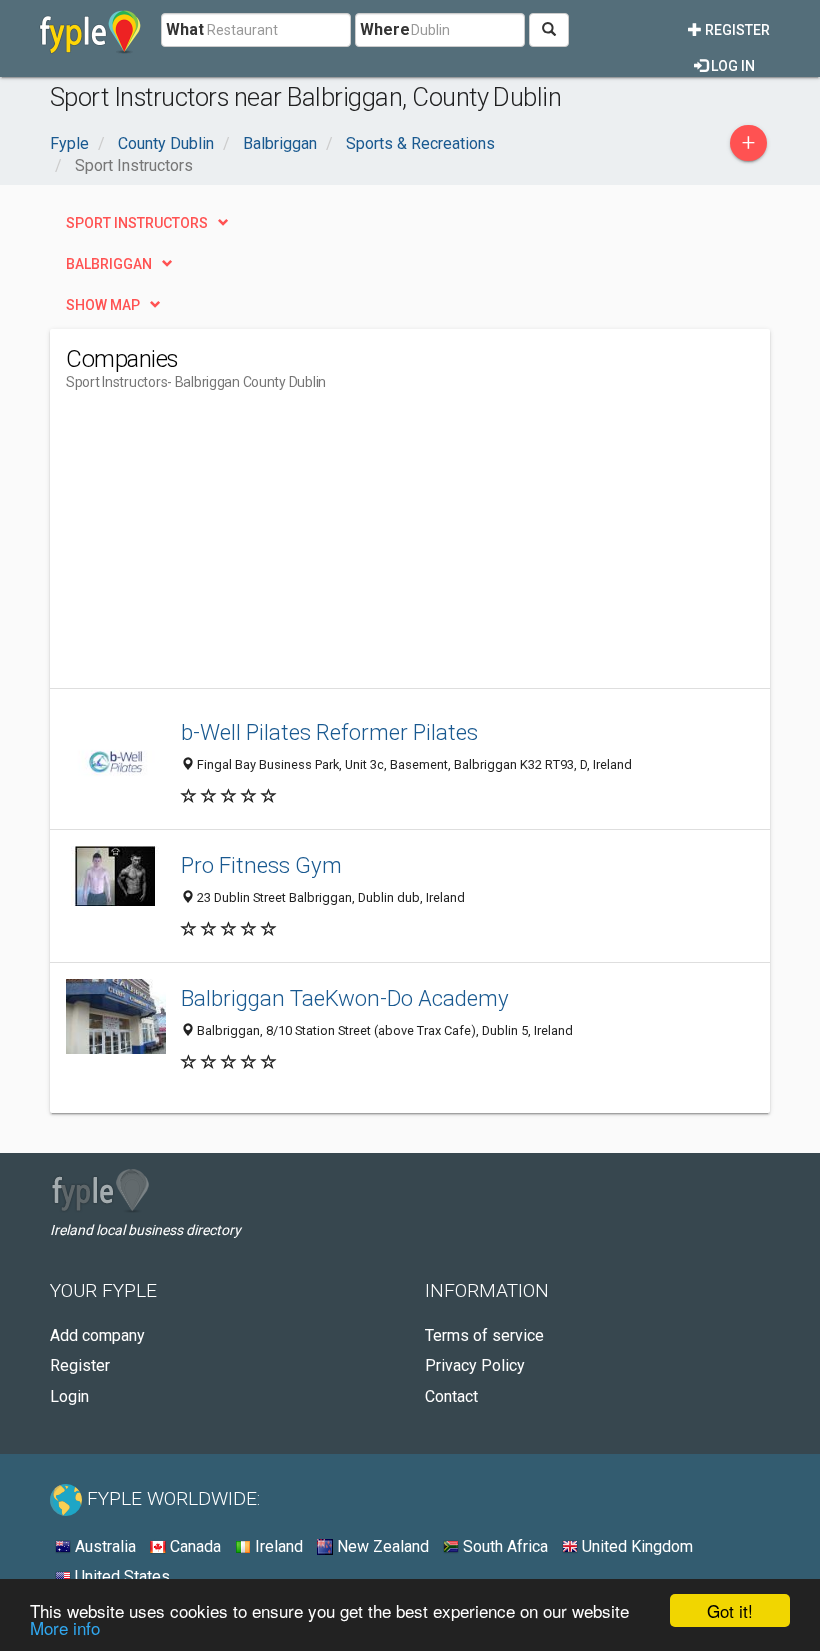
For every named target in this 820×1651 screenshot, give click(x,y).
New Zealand (381, 1546)
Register (736, 30)
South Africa (503, 1546)
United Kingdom (635, 1546)
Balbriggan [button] (109, 264)
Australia (103, 1546)
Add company (97, 1335)
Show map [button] (103, 305)
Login (69, 1396)
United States (120, 1576)
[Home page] (90, 30)
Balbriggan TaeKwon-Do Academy (345, 998)
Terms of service (484, 1335)
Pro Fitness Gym (261, 865)
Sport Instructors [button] (137, 223)
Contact (451, 1396)
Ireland (277, 1546)
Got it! (730, 1610)
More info (65, 1627)
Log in (731, 66)
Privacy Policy (475, 1365)
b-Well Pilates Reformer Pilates (329, 732)
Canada (193, 1546)
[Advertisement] (234, 548)
